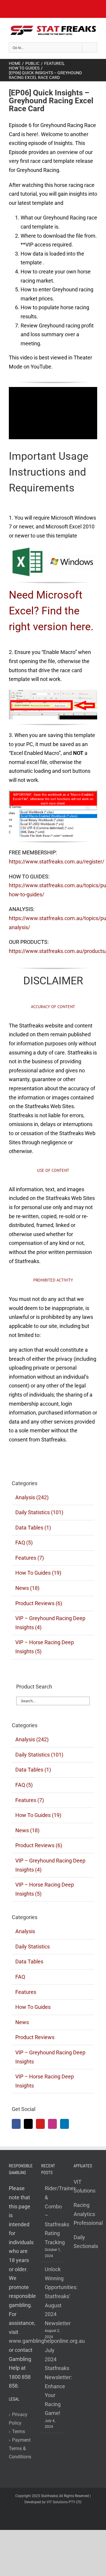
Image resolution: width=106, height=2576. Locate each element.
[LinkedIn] (64, 2124)
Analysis (25, 1931)
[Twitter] (28, 2124)
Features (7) (30, 1558)
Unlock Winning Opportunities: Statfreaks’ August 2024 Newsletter (53, 2296)
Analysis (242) (32, 1497)
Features (26, 1992)
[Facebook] (16, 2124)
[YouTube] (40, 2124)
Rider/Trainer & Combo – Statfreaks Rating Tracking (53, 2215)
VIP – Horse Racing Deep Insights (45, 2081)
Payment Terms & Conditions (20, 2449)
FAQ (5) (24, 1543)
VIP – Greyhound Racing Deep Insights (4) (50, 1623)
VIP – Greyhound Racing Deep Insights (50, 2057)
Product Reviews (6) (39, 1603)
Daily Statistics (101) (39, 1512)
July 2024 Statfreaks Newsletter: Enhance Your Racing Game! (53, 2382)
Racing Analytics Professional (88, 2214)
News (22, 2022)
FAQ (20, 1977)
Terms (17, 2432)
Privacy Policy (18, 2419)
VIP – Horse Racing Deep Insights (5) (45, 1647)
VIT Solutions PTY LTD (64, 2502)
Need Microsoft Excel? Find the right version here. (51, 611)
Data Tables (29, 1961)
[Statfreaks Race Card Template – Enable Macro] (53, 692)
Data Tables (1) (33, 1528)
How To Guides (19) (38, 1573)
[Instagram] (52, 2124)
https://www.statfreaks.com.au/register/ (57, 862)
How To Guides (33, 2007)
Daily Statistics (33, 1947)
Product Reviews (35, 2037)
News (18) (27, 1588)
